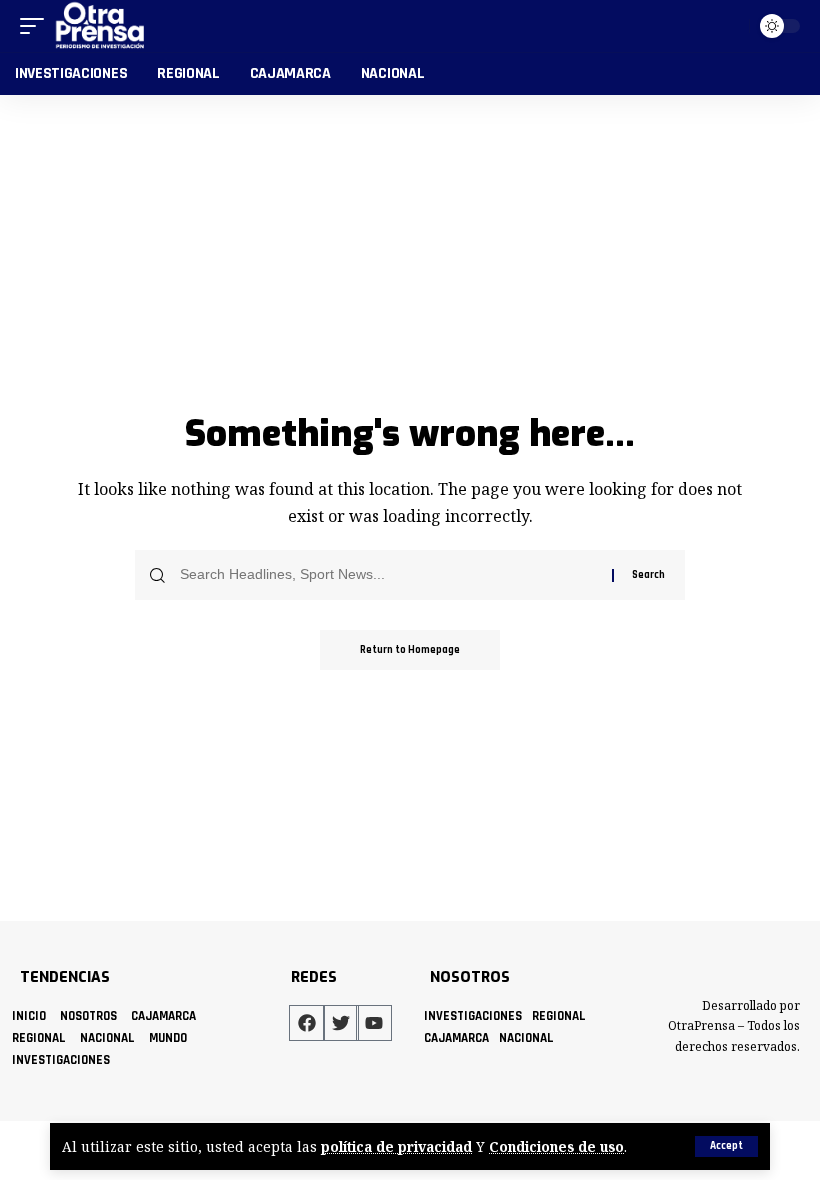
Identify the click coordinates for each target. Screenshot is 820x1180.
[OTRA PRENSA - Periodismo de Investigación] (100, 26)
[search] (730, 26)
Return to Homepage (410, 650)
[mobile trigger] (37, 26)
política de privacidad (396, 1146)
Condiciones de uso (556, 1146)
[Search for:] (388, 575)
